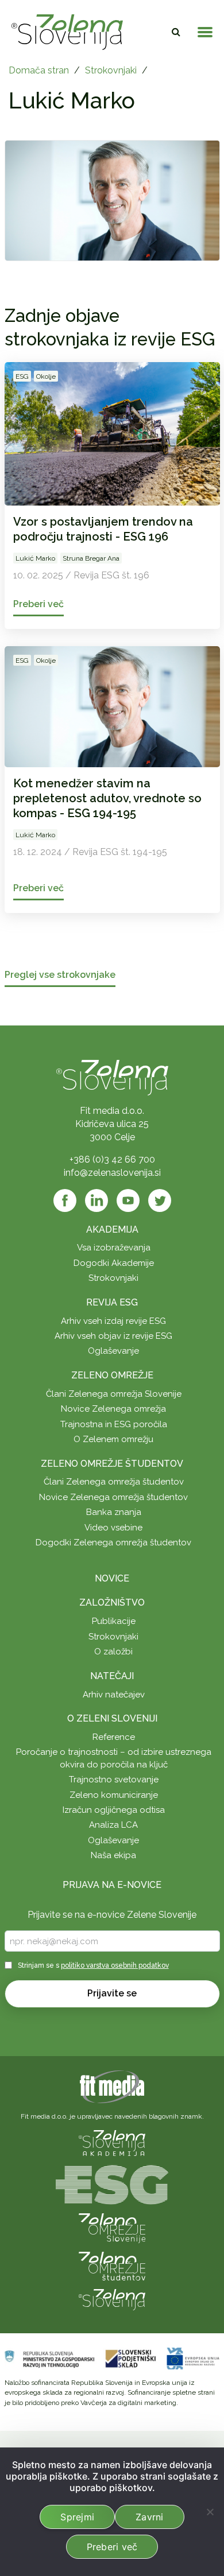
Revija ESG (112, 1302)
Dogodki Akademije (114, 1263)
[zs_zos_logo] (112, 2265)
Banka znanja (114, 1512)
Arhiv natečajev (114, 1695)
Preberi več (112, 2547)
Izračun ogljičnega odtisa (114, 1810)
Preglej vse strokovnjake (60, 975)
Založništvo (112, 1602)
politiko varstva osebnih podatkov (115, 1965)
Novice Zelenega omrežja (113, 1409)
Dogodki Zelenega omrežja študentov (113, 1543)
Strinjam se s (93, 1965)
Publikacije (114, 1621)
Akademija (112, 1229)
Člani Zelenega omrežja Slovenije (114, 1394)
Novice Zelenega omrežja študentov (113, 1497)
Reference (114, 1737)
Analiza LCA (113, 1825)
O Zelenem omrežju (113, 1439)
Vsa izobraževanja (114, 1248)
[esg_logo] (112, 2184)
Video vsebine (113, 1528)
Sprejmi (77, 2517)
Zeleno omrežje (112, 1375)
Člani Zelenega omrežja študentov (114, 1482)
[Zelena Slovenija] (67, 32)
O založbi (113, 1652)
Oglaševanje (113, 1351)
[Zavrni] (210, 2512)
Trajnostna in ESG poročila (114, 1424)
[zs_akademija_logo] (112, 2142)
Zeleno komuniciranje (114, 1795)
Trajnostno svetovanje (114, 1780)
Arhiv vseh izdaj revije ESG (113, 1321)
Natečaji (112, 1676)
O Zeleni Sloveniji (112, 1718)
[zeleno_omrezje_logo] (112, 2227)
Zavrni (150, 2517)
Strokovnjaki (111, 70)
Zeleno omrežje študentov (112, 1464)
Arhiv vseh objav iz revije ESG (113, 1336)
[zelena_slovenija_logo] (112, 2299)
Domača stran (39, 70)
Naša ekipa (113, 1855)
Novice (112, 1578)
